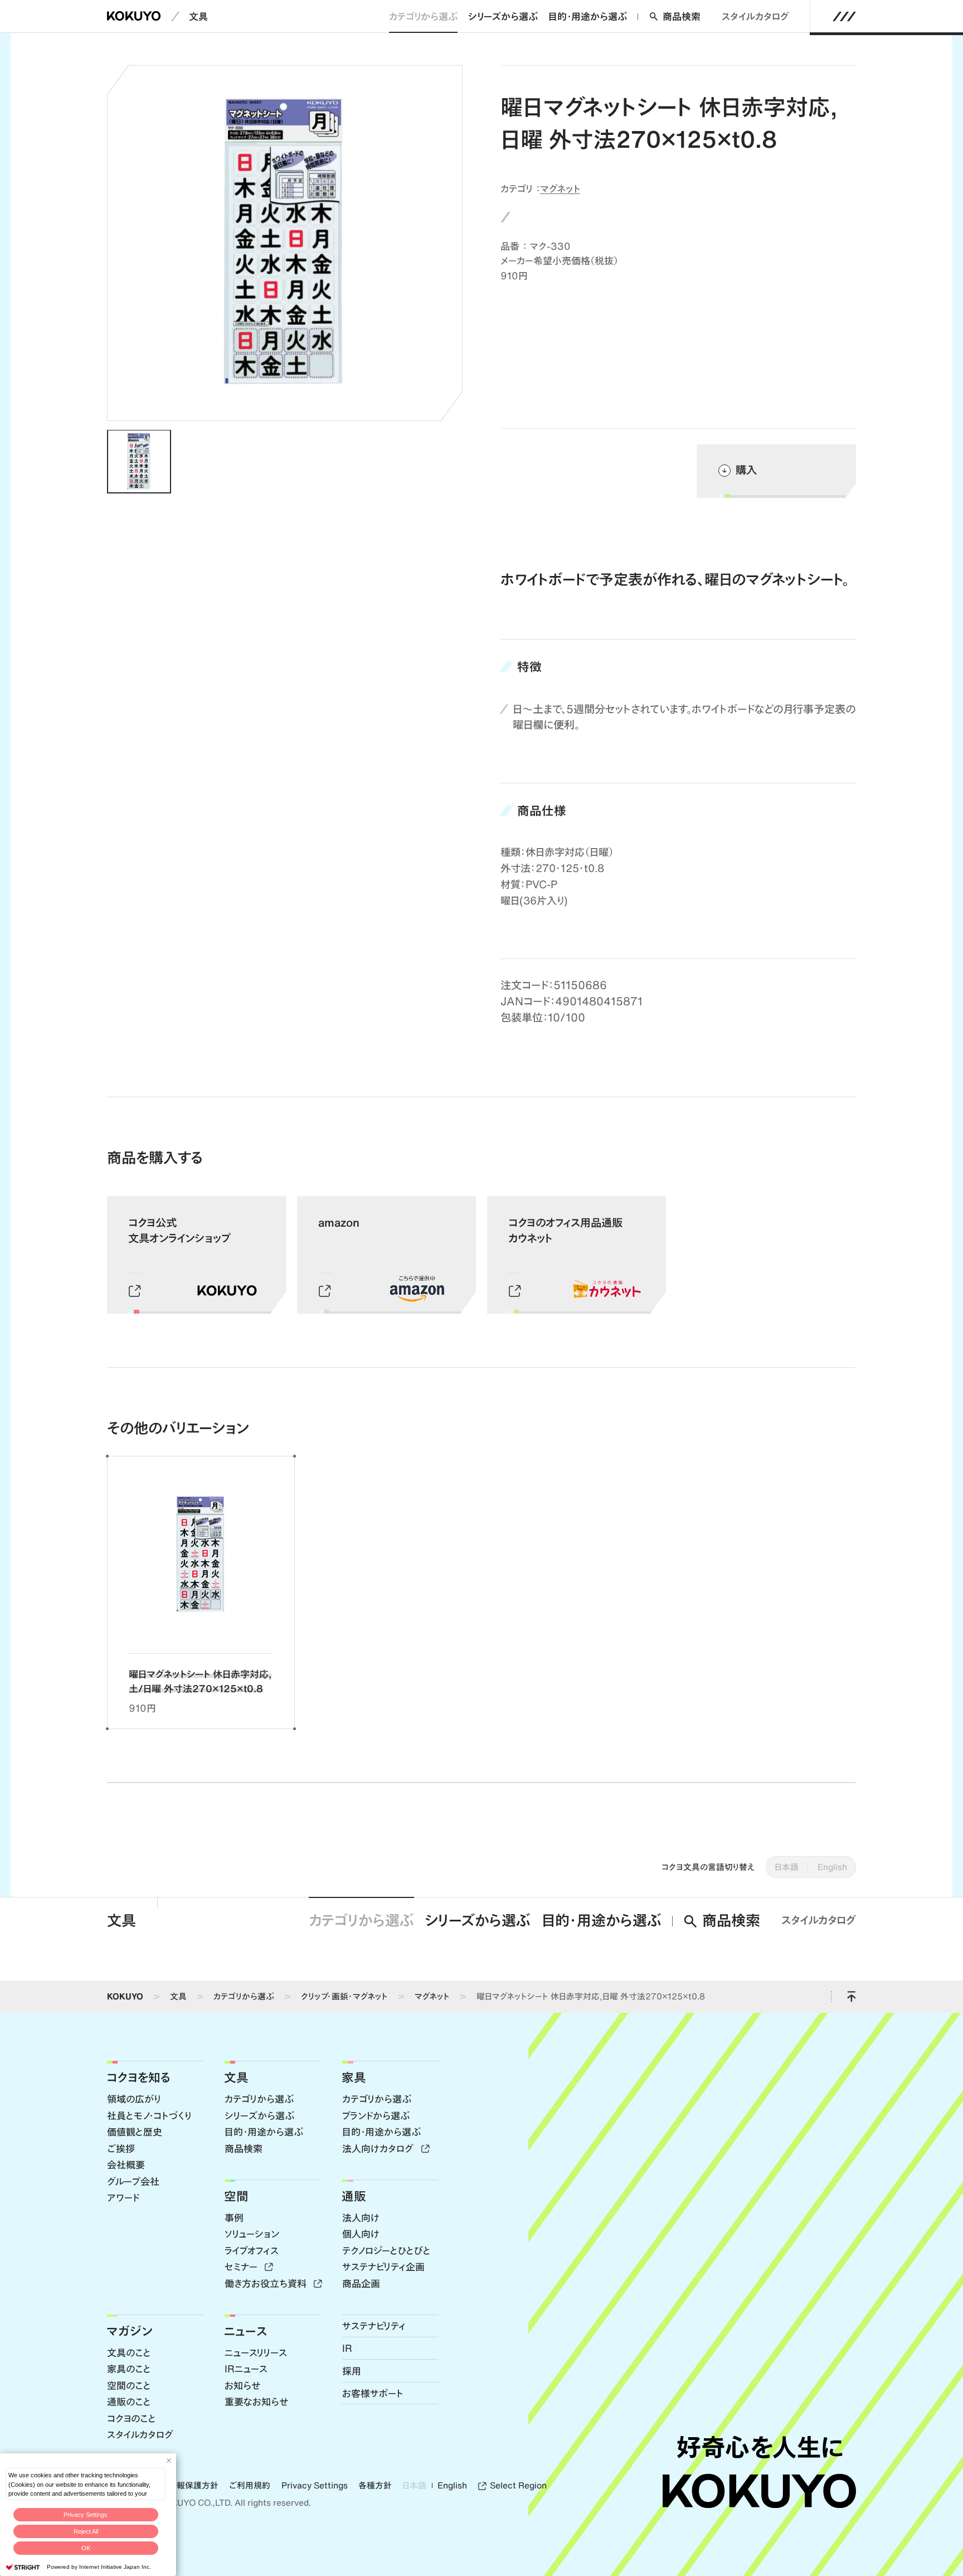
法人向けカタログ (379, 2148)
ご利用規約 (250, 2486)
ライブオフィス (252, 2250)
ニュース (245, 2331)
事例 (234, 2217)
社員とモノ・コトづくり (149, 2115)
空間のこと (129, 2385)
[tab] (139, 462)
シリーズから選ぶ (503, 16)
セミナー (242, 2267)
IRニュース (246, 2369)
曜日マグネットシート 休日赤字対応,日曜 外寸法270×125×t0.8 (591, 1996)
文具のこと (129, 2352)
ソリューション (252, 2234)
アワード (123, 2197)
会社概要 (126, 2165)
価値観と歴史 (135, 2132)
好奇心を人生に (760, 2447)
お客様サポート (373, 2393)
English (832, 1867)
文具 (198, 16)
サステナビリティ (374, 2326)
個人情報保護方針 (185, 2486)
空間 (236, 2196)
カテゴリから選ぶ (423, 16)
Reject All (86, 2531)
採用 (352, 2371)
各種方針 (375, 2486)
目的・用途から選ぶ (588, 16)
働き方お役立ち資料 (267, 2283)
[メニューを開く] (844, 16)
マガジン (130, 2331)
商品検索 (682, 16)
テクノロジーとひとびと (386, 2250)
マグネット (560, 188)
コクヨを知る (139, 2077)
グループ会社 (133, 2181)
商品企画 (361, 2283)
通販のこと (129, 2401)
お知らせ (242, 2385)
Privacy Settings (86, 2515)
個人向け (361, 2234)
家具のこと (129, 2369)
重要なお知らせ (256, 2401)
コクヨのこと (132, 2418)
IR (347, 2348)
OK (86, 2548)
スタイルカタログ (755, 16)
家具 (354, 2077)
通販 (354, 2196)
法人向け (361, 2217)
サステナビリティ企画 (383, 2267)
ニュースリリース (256, 2352)
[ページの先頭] (852, 1997)
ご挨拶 (121, 2148)
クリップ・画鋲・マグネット (344, 1996)
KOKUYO (125, 1996)
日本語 (787, 1867)
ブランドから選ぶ (376, 2115)
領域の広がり (134, 2099)
